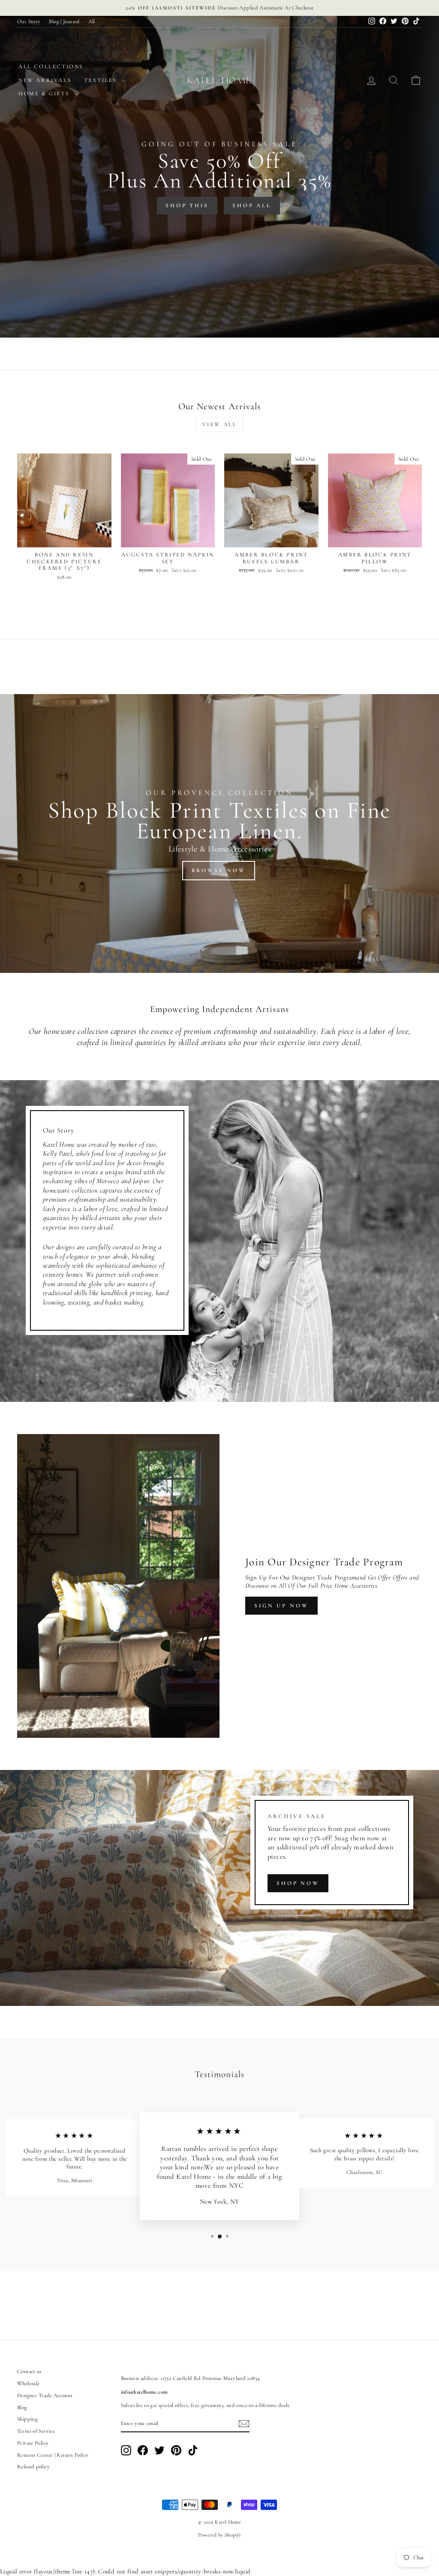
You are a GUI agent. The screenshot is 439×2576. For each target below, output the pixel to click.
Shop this (187, 205)
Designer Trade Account (45, 2395)
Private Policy (33, 2443)
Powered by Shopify (220, 2535)
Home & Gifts (45, 94)
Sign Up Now (281, 1606)
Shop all (252, 205)
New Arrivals (45, 80)
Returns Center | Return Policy (53, 2455)
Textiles (101, 80)
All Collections (51, 66)
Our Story (29, 21)
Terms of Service (36, 2431)
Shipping (27, 2419)
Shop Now (298, 1883)
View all (220, 424)
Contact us (29, 2371)
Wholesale (28, 2383)
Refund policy (33, 2467)
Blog (22, 2407)
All (92, 21)
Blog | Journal (64, 21)
